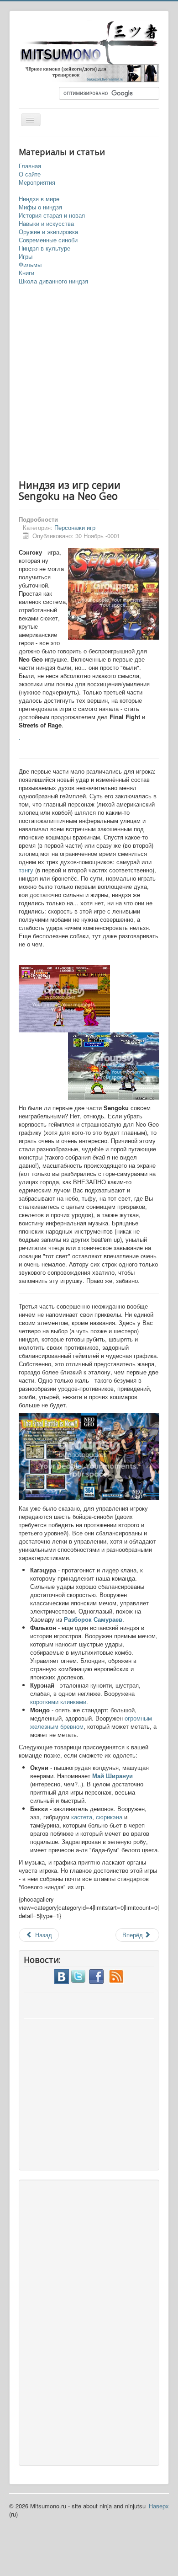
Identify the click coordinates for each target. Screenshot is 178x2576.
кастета (82, 1817)
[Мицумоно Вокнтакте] (62, 1975)
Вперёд (133, 1935)
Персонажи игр (75, 527)
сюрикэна (110, 1817)
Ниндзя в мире (39, 199)
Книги (26, 273)
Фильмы (30, 265)
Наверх (159, 2506)
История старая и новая (52, 215)
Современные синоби (48, 240)
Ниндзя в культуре (44, 248)
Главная (30, 166)
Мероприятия (37, 182)
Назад (43, 1935)
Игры (26, 257)
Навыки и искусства (46, 224)
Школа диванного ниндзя (53, 281)
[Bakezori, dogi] (89, 72)
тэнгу (27, 870)
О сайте (30, 174)
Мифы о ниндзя (40, 207)
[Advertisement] (89, 383)
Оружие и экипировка (48, 232)
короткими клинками (58, 1702)
